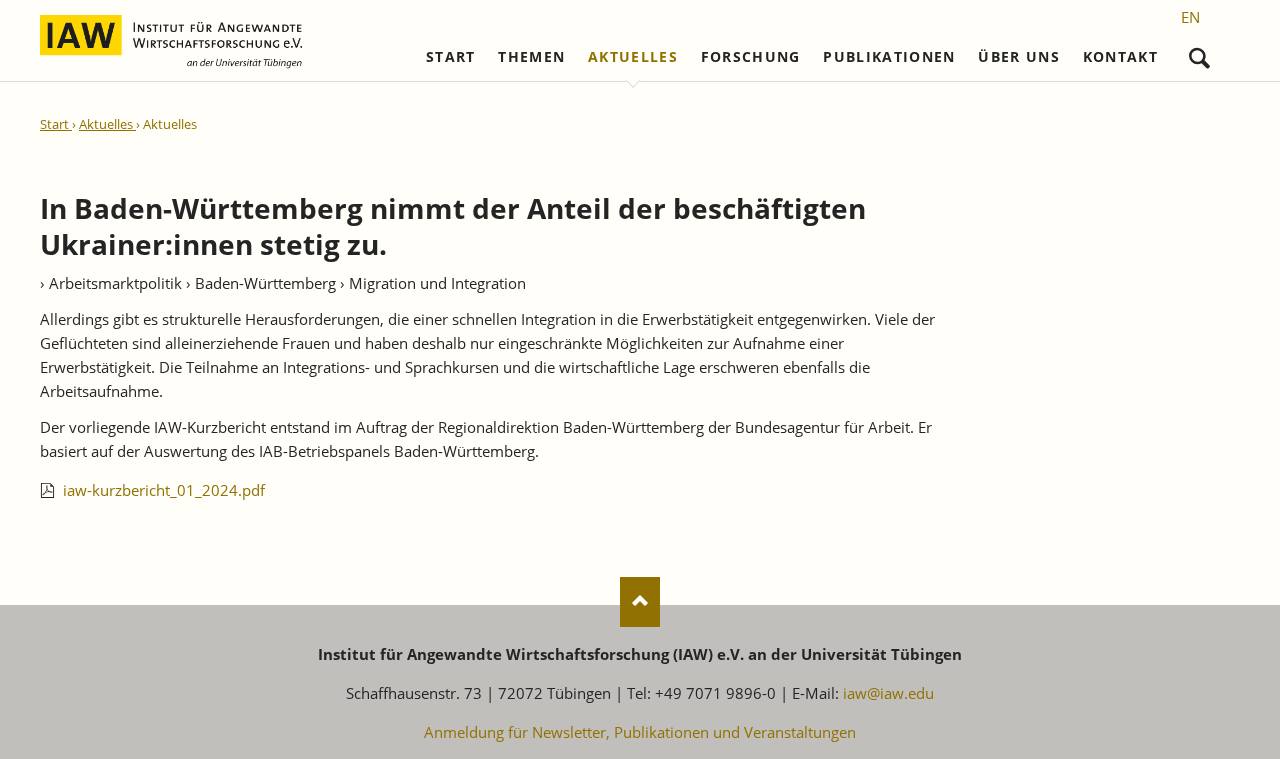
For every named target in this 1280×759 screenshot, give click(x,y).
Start (451, 57)
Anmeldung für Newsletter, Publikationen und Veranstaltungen (640, 732)
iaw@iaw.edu (888, 693)
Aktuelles (633, 57)
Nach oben (640, 602)
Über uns (1019, 57)
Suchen (1199, 53)
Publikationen (889, 57)
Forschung (751, 57)
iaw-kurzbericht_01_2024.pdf (164, 490)
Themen (531, 57)
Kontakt (1120, 57)
